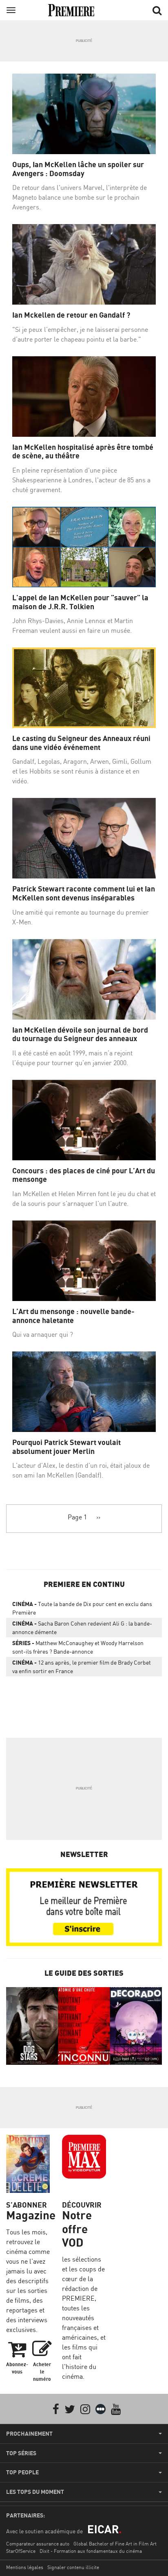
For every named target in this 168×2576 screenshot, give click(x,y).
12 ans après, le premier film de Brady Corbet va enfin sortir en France (82, 1667)
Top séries (21, 2453)
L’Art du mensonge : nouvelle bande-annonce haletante (73, 1316)
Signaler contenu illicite (73, 2567)
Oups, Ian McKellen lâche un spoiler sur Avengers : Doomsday (78, 169)
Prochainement (29, 2434)
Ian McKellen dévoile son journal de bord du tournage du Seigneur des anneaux (80, 1034)
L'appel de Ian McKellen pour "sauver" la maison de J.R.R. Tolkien (80, 602)
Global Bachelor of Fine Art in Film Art (115, 2544)
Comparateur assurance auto (38, 2544)
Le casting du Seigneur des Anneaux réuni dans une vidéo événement (81, 743)
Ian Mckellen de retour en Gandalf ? (71, 315)
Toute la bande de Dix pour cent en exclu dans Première (82, 1608)
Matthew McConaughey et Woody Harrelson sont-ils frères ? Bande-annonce (78, 1647)
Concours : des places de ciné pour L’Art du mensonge (84, 1175)
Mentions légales (25, 2567)
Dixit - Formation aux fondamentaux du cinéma (91, 2551)
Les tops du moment (35, 2492)
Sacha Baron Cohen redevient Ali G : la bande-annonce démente (82, 1628)
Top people (22, 2472)
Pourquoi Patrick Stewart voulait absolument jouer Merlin (66, 1447)
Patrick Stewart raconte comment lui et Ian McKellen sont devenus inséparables (84, 893)
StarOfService (21, 2551)
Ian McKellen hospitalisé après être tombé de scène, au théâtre (83, 452)
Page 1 (77, 1517)
